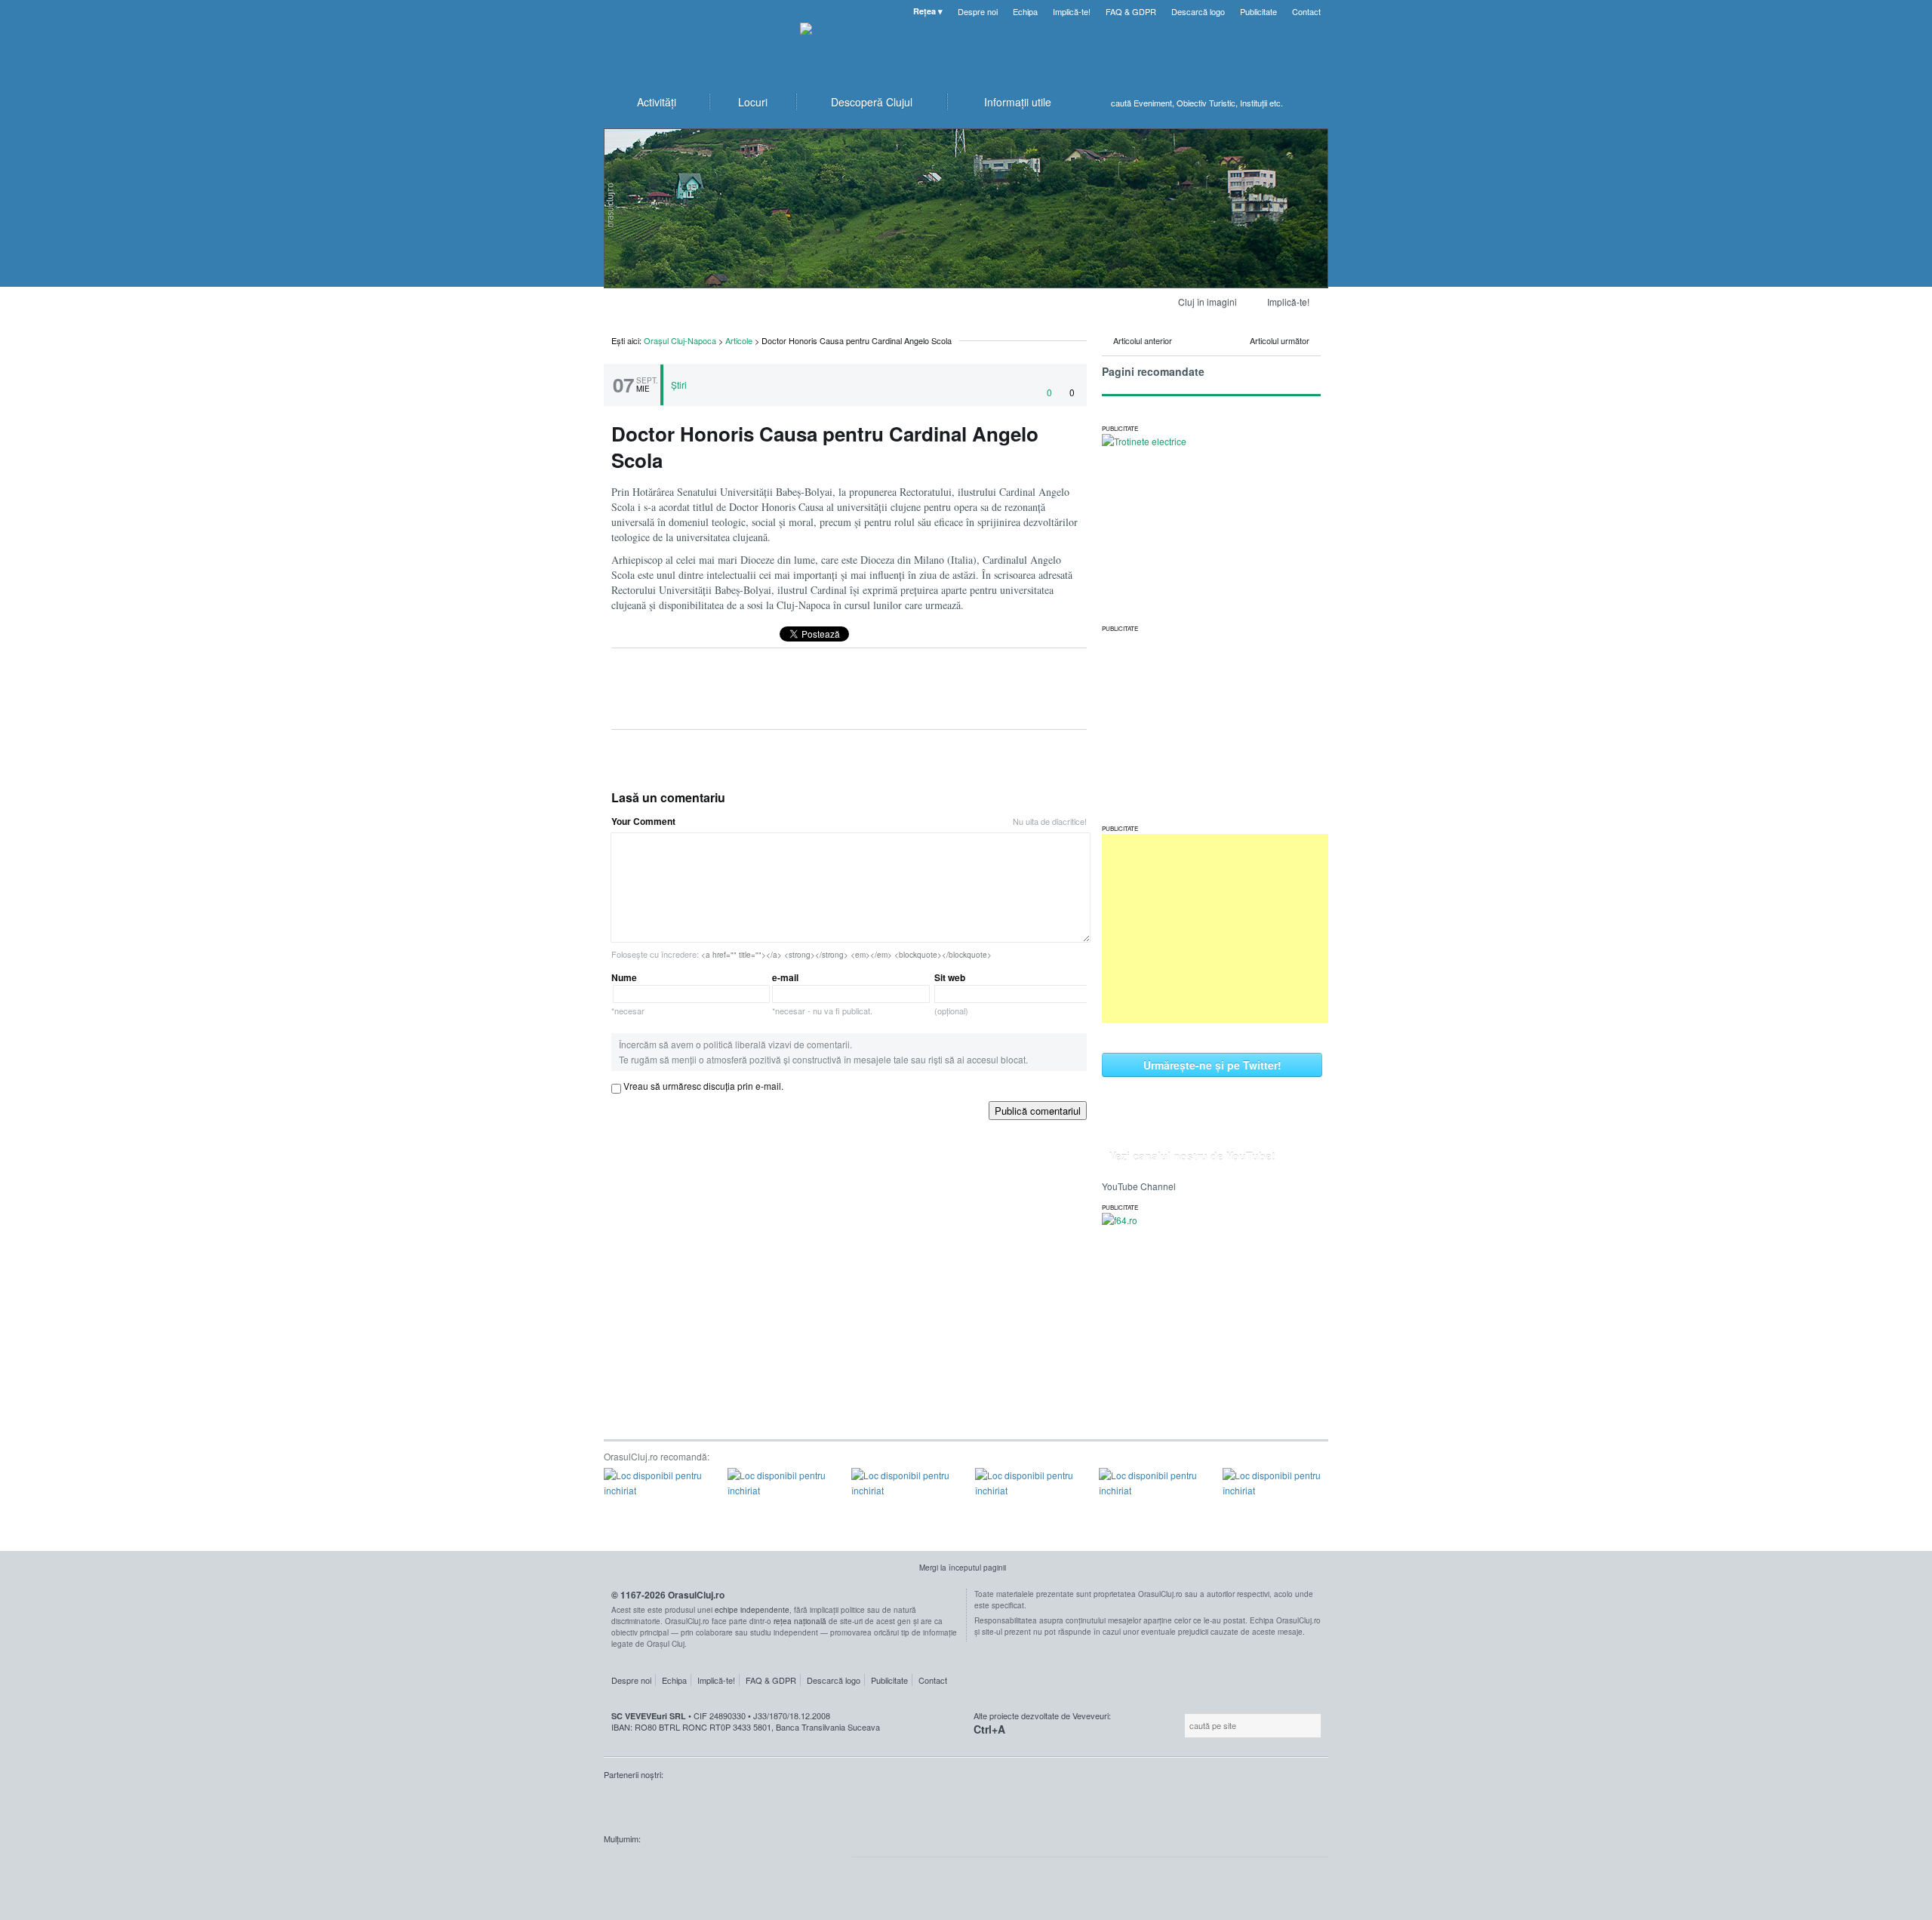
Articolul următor (1280, 340)
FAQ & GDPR (1131, 11)
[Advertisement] (1215, 928)
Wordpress (641, 1867)
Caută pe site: (1183, 1726)
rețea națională (800, 1621)
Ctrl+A (989, 1729)
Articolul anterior (1143, 340)
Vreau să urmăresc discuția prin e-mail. (703, 1086)
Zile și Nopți (679, 1803)
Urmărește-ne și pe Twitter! (1212, 1065)
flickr (810, 1867)
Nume (628, 994)
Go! (1313, 103)
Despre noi (978, 11)
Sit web (951, 994)
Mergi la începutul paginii (963, 1568)
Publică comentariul (1038, 1111)
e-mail (822, 994)
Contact (1306, 11)
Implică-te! (1072, 11)
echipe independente (752, 1610)
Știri (679, 385)
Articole (739, 340)
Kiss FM (623, 1803)
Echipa (1025, 11)
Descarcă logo (1198, 11)
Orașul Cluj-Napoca (694, 45)
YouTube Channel (1139, 1186)
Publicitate (1258, 11)
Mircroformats (731, 1867)
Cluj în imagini (1207, 302)
